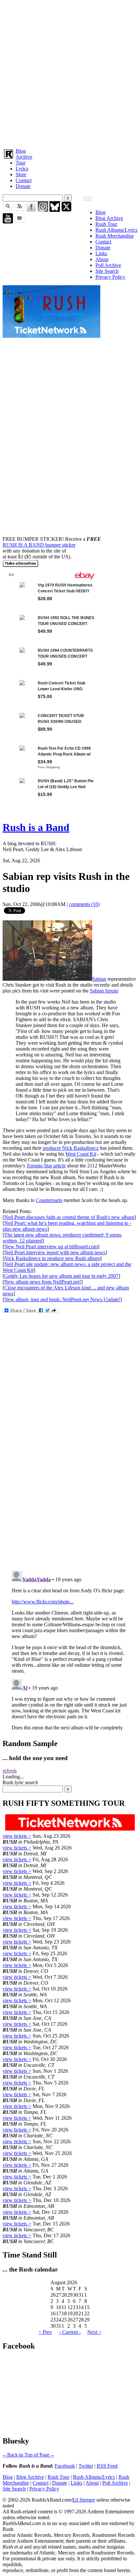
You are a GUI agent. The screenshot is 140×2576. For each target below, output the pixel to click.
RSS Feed (107, 2466)
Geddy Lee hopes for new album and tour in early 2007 (61, 1276)
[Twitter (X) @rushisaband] (66, 210)
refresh (10, 1771)
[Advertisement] (70, 73)
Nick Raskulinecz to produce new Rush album (52, 1258)
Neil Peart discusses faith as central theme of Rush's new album (69, 1217)
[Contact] (20, 222)
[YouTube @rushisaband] (8, 222)
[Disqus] (70, 1479)
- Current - (70, 2332)
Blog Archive (109, 218)
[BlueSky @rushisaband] (55, 210)
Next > (94, 2332)
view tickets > (17, 1836)
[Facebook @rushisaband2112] (31, 210)
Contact (24, 180)
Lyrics (22, 169)
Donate (23, 186)
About (102, 259)
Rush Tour (106, 224)
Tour (21, 163)
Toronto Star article (46, 1166)
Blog (21, 151)
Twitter (86, 2466)
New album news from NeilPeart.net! (43, 1282)
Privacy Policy (110, 277)
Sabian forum (104, 991)
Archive (24, 157)
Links (101, 253)
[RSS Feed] (20, 210)
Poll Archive (108, 265)
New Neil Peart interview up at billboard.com (51, 1247)
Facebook (65, 2466)
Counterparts (49, 1200)
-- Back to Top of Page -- (28, 2455)
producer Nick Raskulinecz (71, 1148)
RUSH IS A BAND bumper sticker (39, 545)
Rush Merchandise (115, 236)
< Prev (45, 2332)
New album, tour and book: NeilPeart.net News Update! (62, 1299)
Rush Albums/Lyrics (116, 230)
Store (21, 174)
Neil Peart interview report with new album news (55, 1252)
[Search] (8, 210)
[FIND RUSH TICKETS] (51, 336)
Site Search (107, 271)
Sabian (99, 979)
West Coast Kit (81, 1154)
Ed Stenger (84, 2500)
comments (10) (84, 904)
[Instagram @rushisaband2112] (43, 210)
